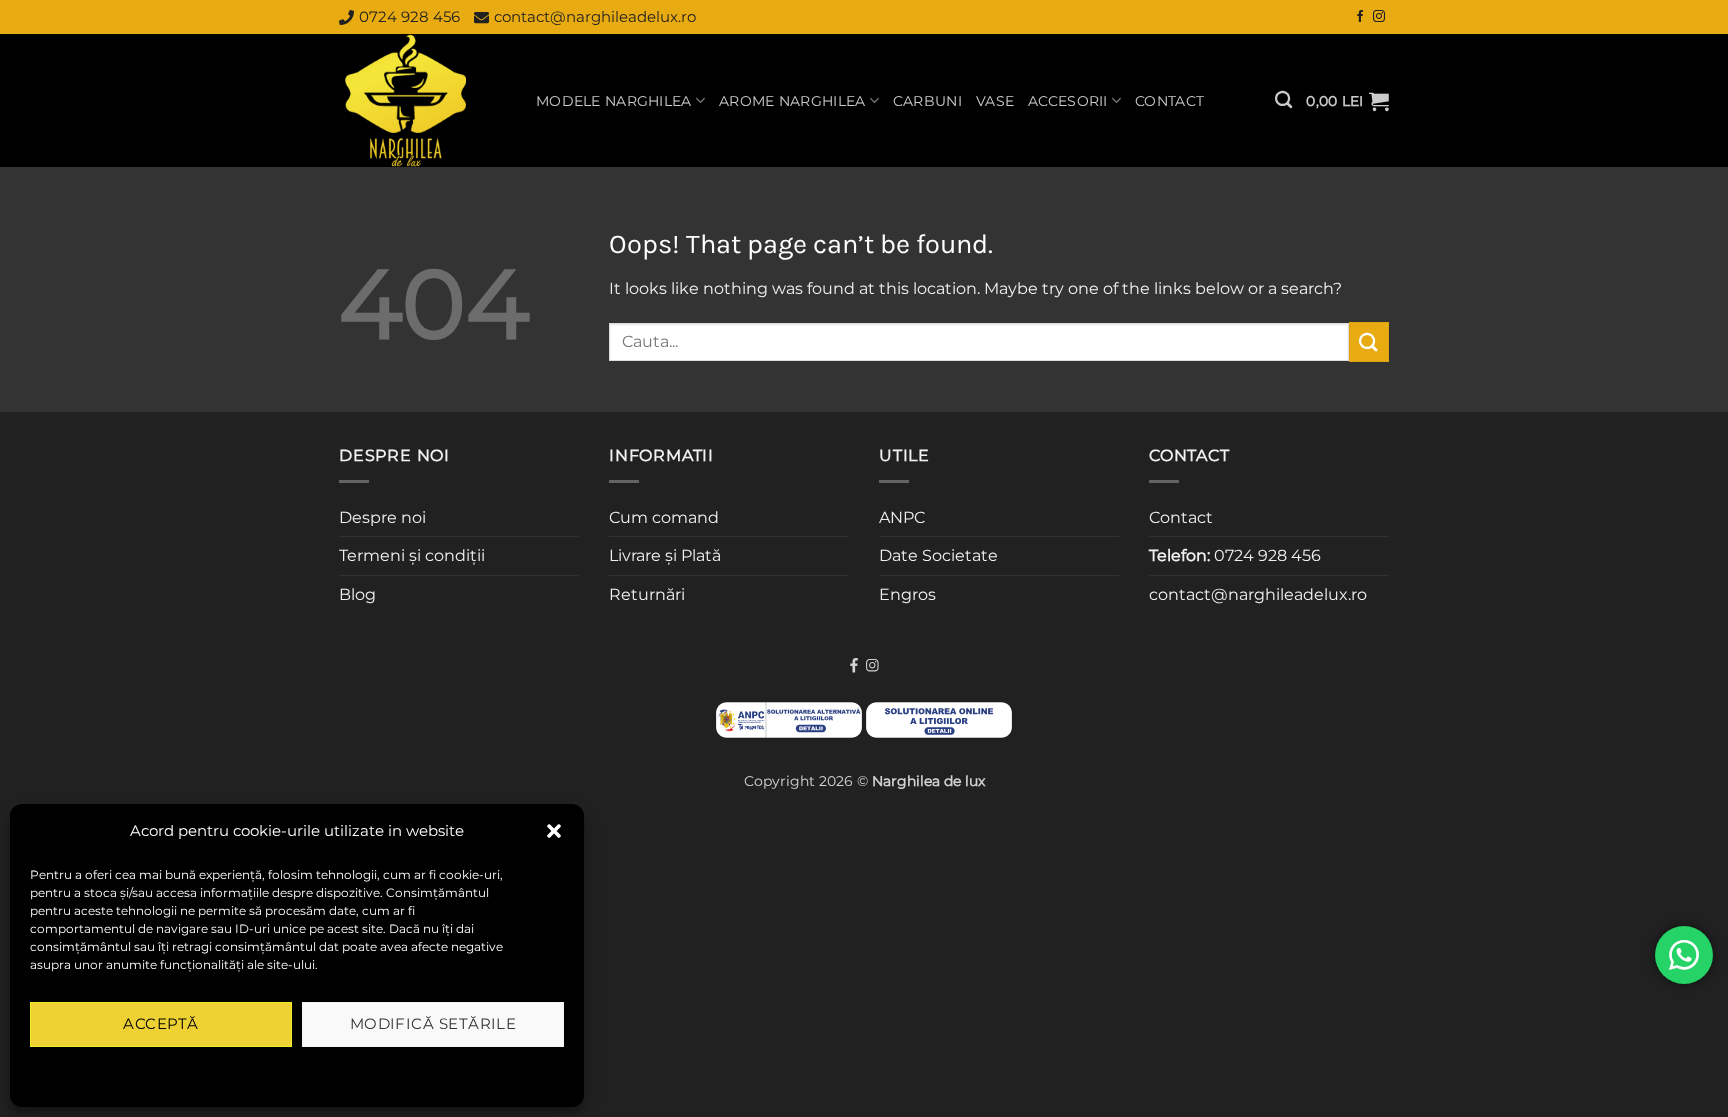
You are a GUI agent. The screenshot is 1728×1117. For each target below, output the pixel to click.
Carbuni (927, 101)
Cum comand (664, 517)
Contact (1169, 101)
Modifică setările (433, 1023)
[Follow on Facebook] (1360, 17)
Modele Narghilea (614, 101)
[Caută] (1283, 100)
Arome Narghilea (792, 101)
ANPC (902, 517)
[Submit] (1369, 341)
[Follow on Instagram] (1379, 17)
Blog (357, 594)
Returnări (647, 594)
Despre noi (382, 517)
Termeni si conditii (232, 1070)
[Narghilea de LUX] (422, 100)
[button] (554, 831)
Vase (995, 101)
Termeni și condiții (412, 555)
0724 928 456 (409, 16)
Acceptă (160, 1023)
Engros (907, 594)
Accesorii (1068, 101)
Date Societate (938, 555)
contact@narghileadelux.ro (595, 16)
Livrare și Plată (665, 555)
